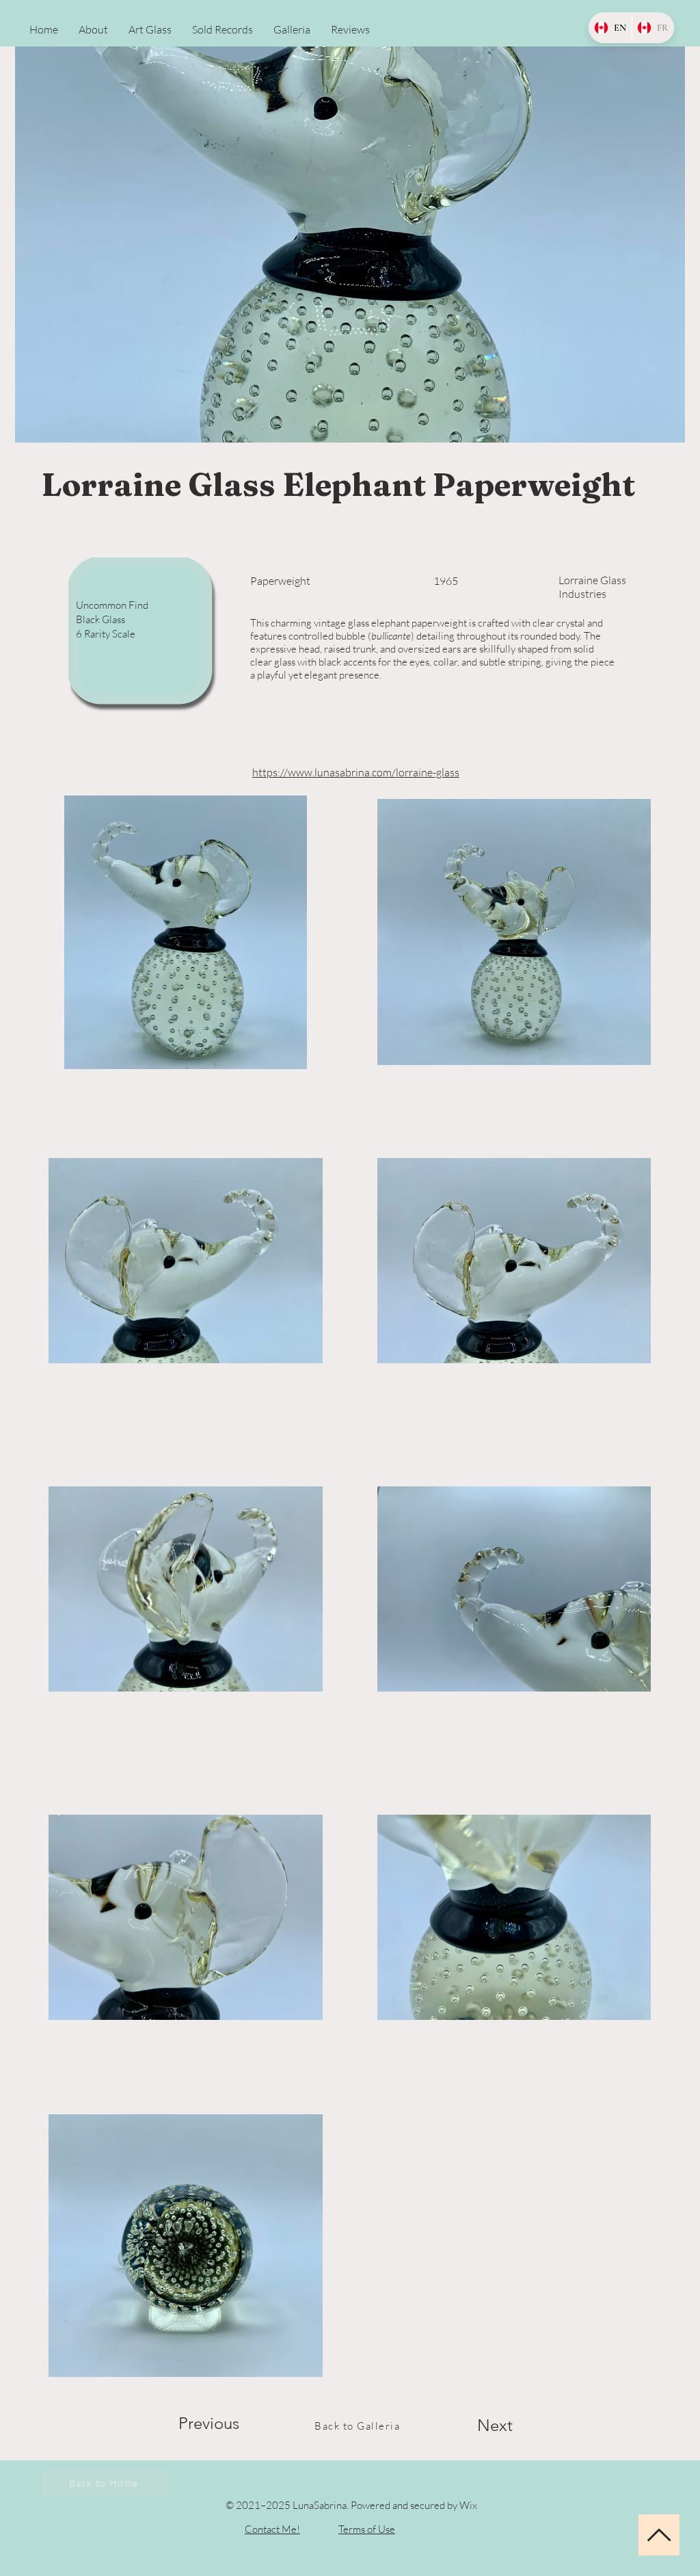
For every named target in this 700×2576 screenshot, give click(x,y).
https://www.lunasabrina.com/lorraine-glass (356, 772)
